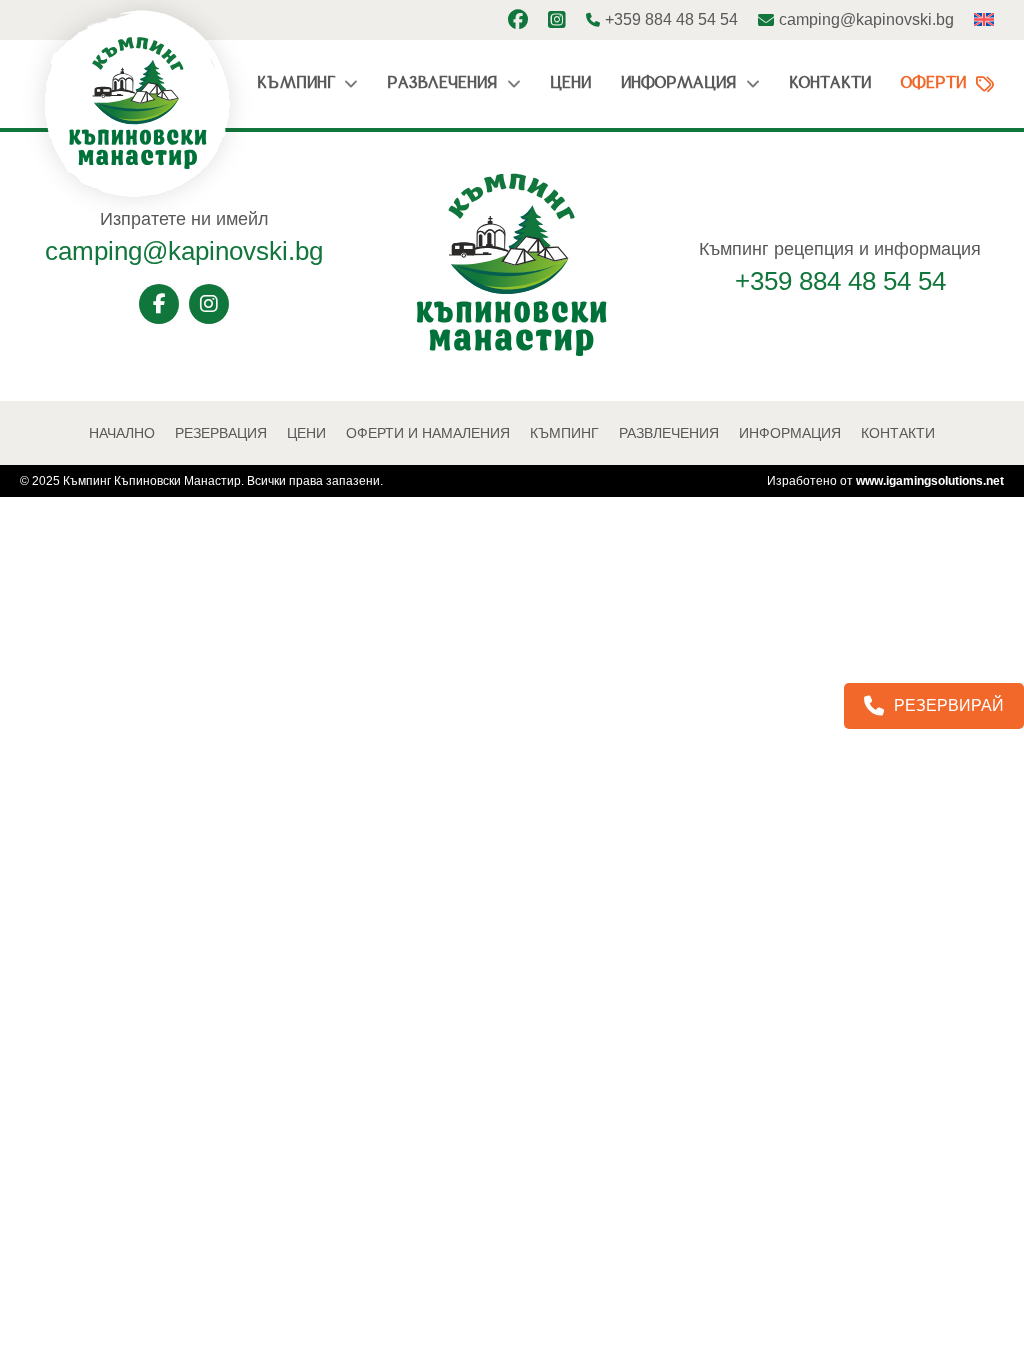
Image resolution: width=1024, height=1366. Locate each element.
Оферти (933, 83)
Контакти (830, 83)
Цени (570, 83)
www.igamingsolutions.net (930, 481)
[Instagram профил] (557, 20)
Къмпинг (296, 83)
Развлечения (442, 83)
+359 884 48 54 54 (840, 281)
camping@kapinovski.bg (184, 251)
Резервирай (949, 705)
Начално (122, 433)
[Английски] (984, 19)
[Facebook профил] (518, 20)
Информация (679, 83)
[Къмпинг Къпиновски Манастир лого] (512, 352)
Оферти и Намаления (428, 433)
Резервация (221, 433)
